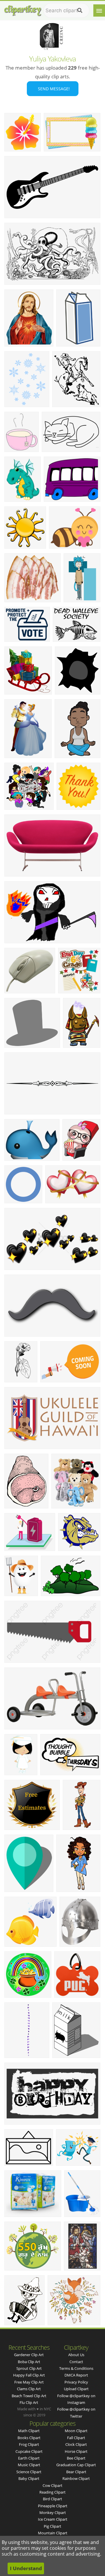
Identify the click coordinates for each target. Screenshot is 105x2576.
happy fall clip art (29, 2375)
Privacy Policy (76, 2382)
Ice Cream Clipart (53, 2519)
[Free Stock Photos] (22, 9)
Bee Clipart (76, 2458)
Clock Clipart (76, 2444)
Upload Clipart (76, 2389)
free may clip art (29, 2382)
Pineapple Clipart (53, 2506)
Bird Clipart (52, 2499)
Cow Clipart (52, 2485)
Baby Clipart (29, 2478)
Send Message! (53, 89)
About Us (76, 2355)
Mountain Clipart (53, 2533)
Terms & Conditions (76, 2368)
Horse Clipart (76, 2451)
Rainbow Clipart (76, 2478)
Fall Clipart (76, 2438)
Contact (76, 2362)
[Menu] (99, 10)
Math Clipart (29, 2431)
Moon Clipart (76, 2431)
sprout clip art (29, 2368)
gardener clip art (29, 2355)
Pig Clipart (52, 2526)
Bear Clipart (76, 2472)
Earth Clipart (29, 2458)
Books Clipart (29, 2438)
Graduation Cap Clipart (76, 2465)
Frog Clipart (29, 2444)
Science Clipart (29, 2472)
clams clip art (29, 2389)
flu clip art (29, 2402)
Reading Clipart (52, 2492)
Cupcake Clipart (29, 2451)
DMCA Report (76, 2375)
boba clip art (29, 2362)
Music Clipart (29, 2465)
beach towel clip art (29, 2396)
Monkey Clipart (53, 2513)
